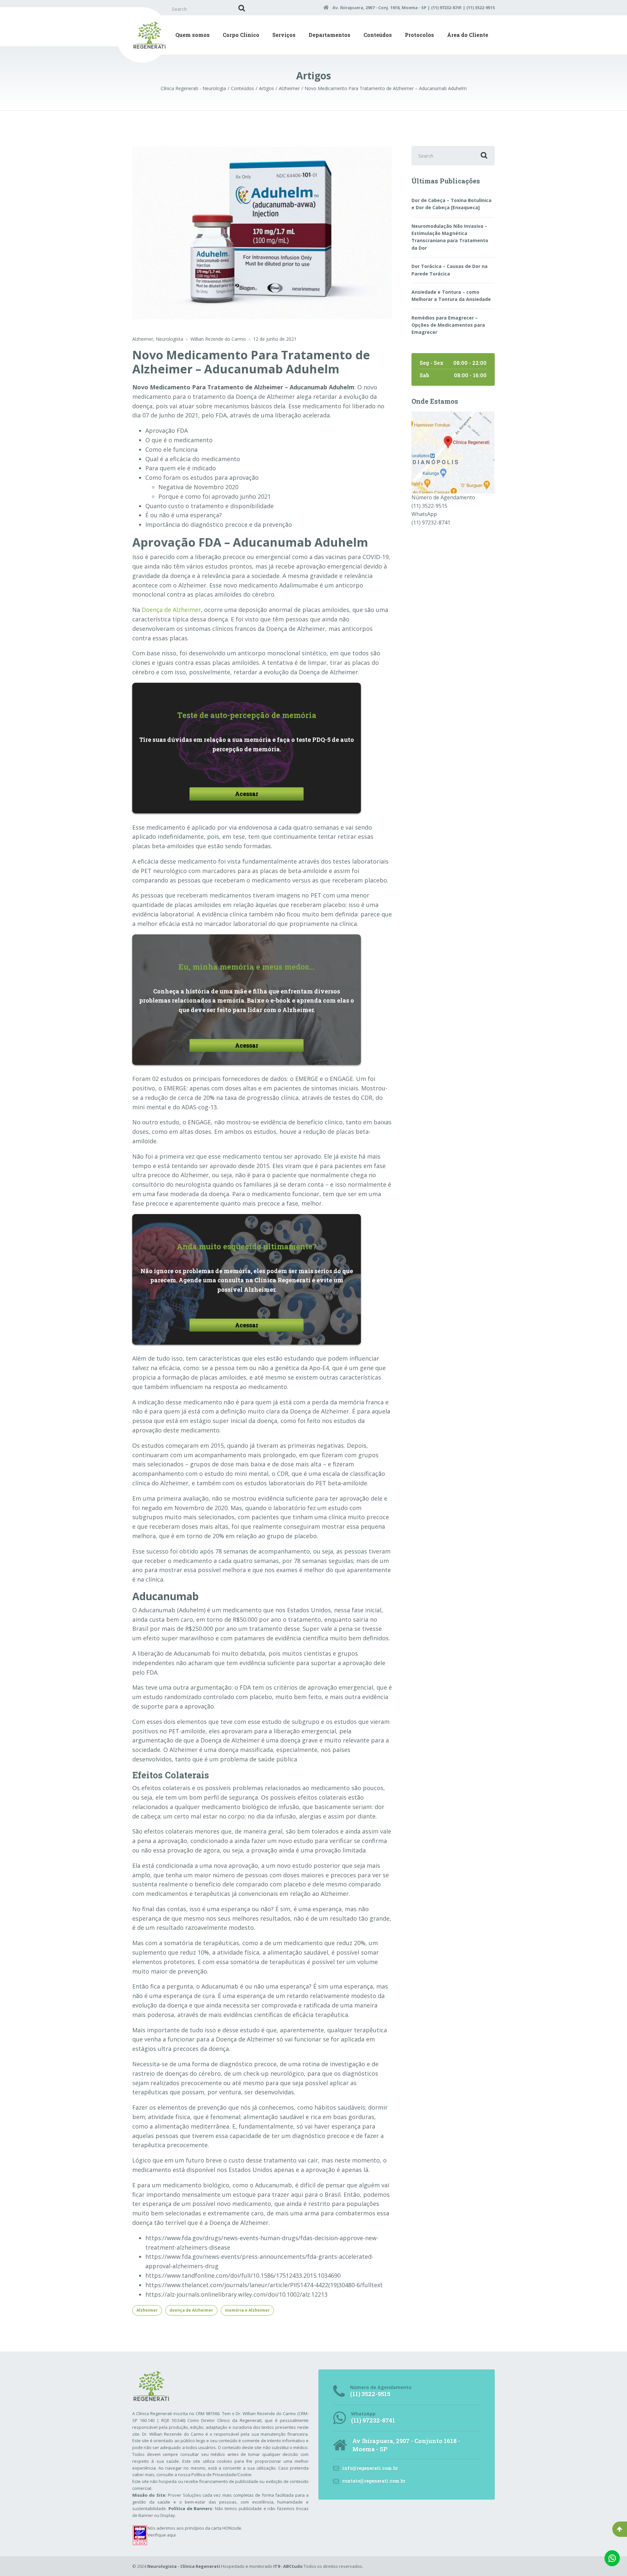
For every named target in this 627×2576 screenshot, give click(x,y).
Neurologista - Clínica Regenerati (184, 2566)
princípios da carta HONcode (213, 2528)
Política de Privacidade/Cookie (221, 2475)
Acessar (247, 794)
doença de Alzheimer (191, 2310)
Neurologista (169, 339)
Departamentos (330, 35)
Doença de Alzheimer (171, 610)
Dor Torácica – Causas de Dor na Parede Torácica (450, 270)
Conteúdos (378, 35)
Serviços (284, 35)
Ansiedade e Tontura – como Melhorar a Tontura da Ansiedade (451, 296)
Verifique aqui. (162, 2535)
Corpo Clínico (241, 35)
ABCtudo (293, 2566)
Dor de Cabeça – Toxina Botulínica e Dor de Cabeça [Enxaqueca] (451, 204)
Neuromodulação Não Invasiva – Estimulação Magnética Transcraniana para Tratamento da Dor (450, 237)
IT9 (277, 2566)
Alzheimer (143, 339)
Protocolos (419, 35)
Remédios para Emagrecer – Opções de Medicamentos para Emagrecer (448, 325)
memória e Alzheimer (247, 2310)
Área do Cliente (468, 35)
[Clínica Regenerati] (453, 452)
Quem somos (193, 35)
